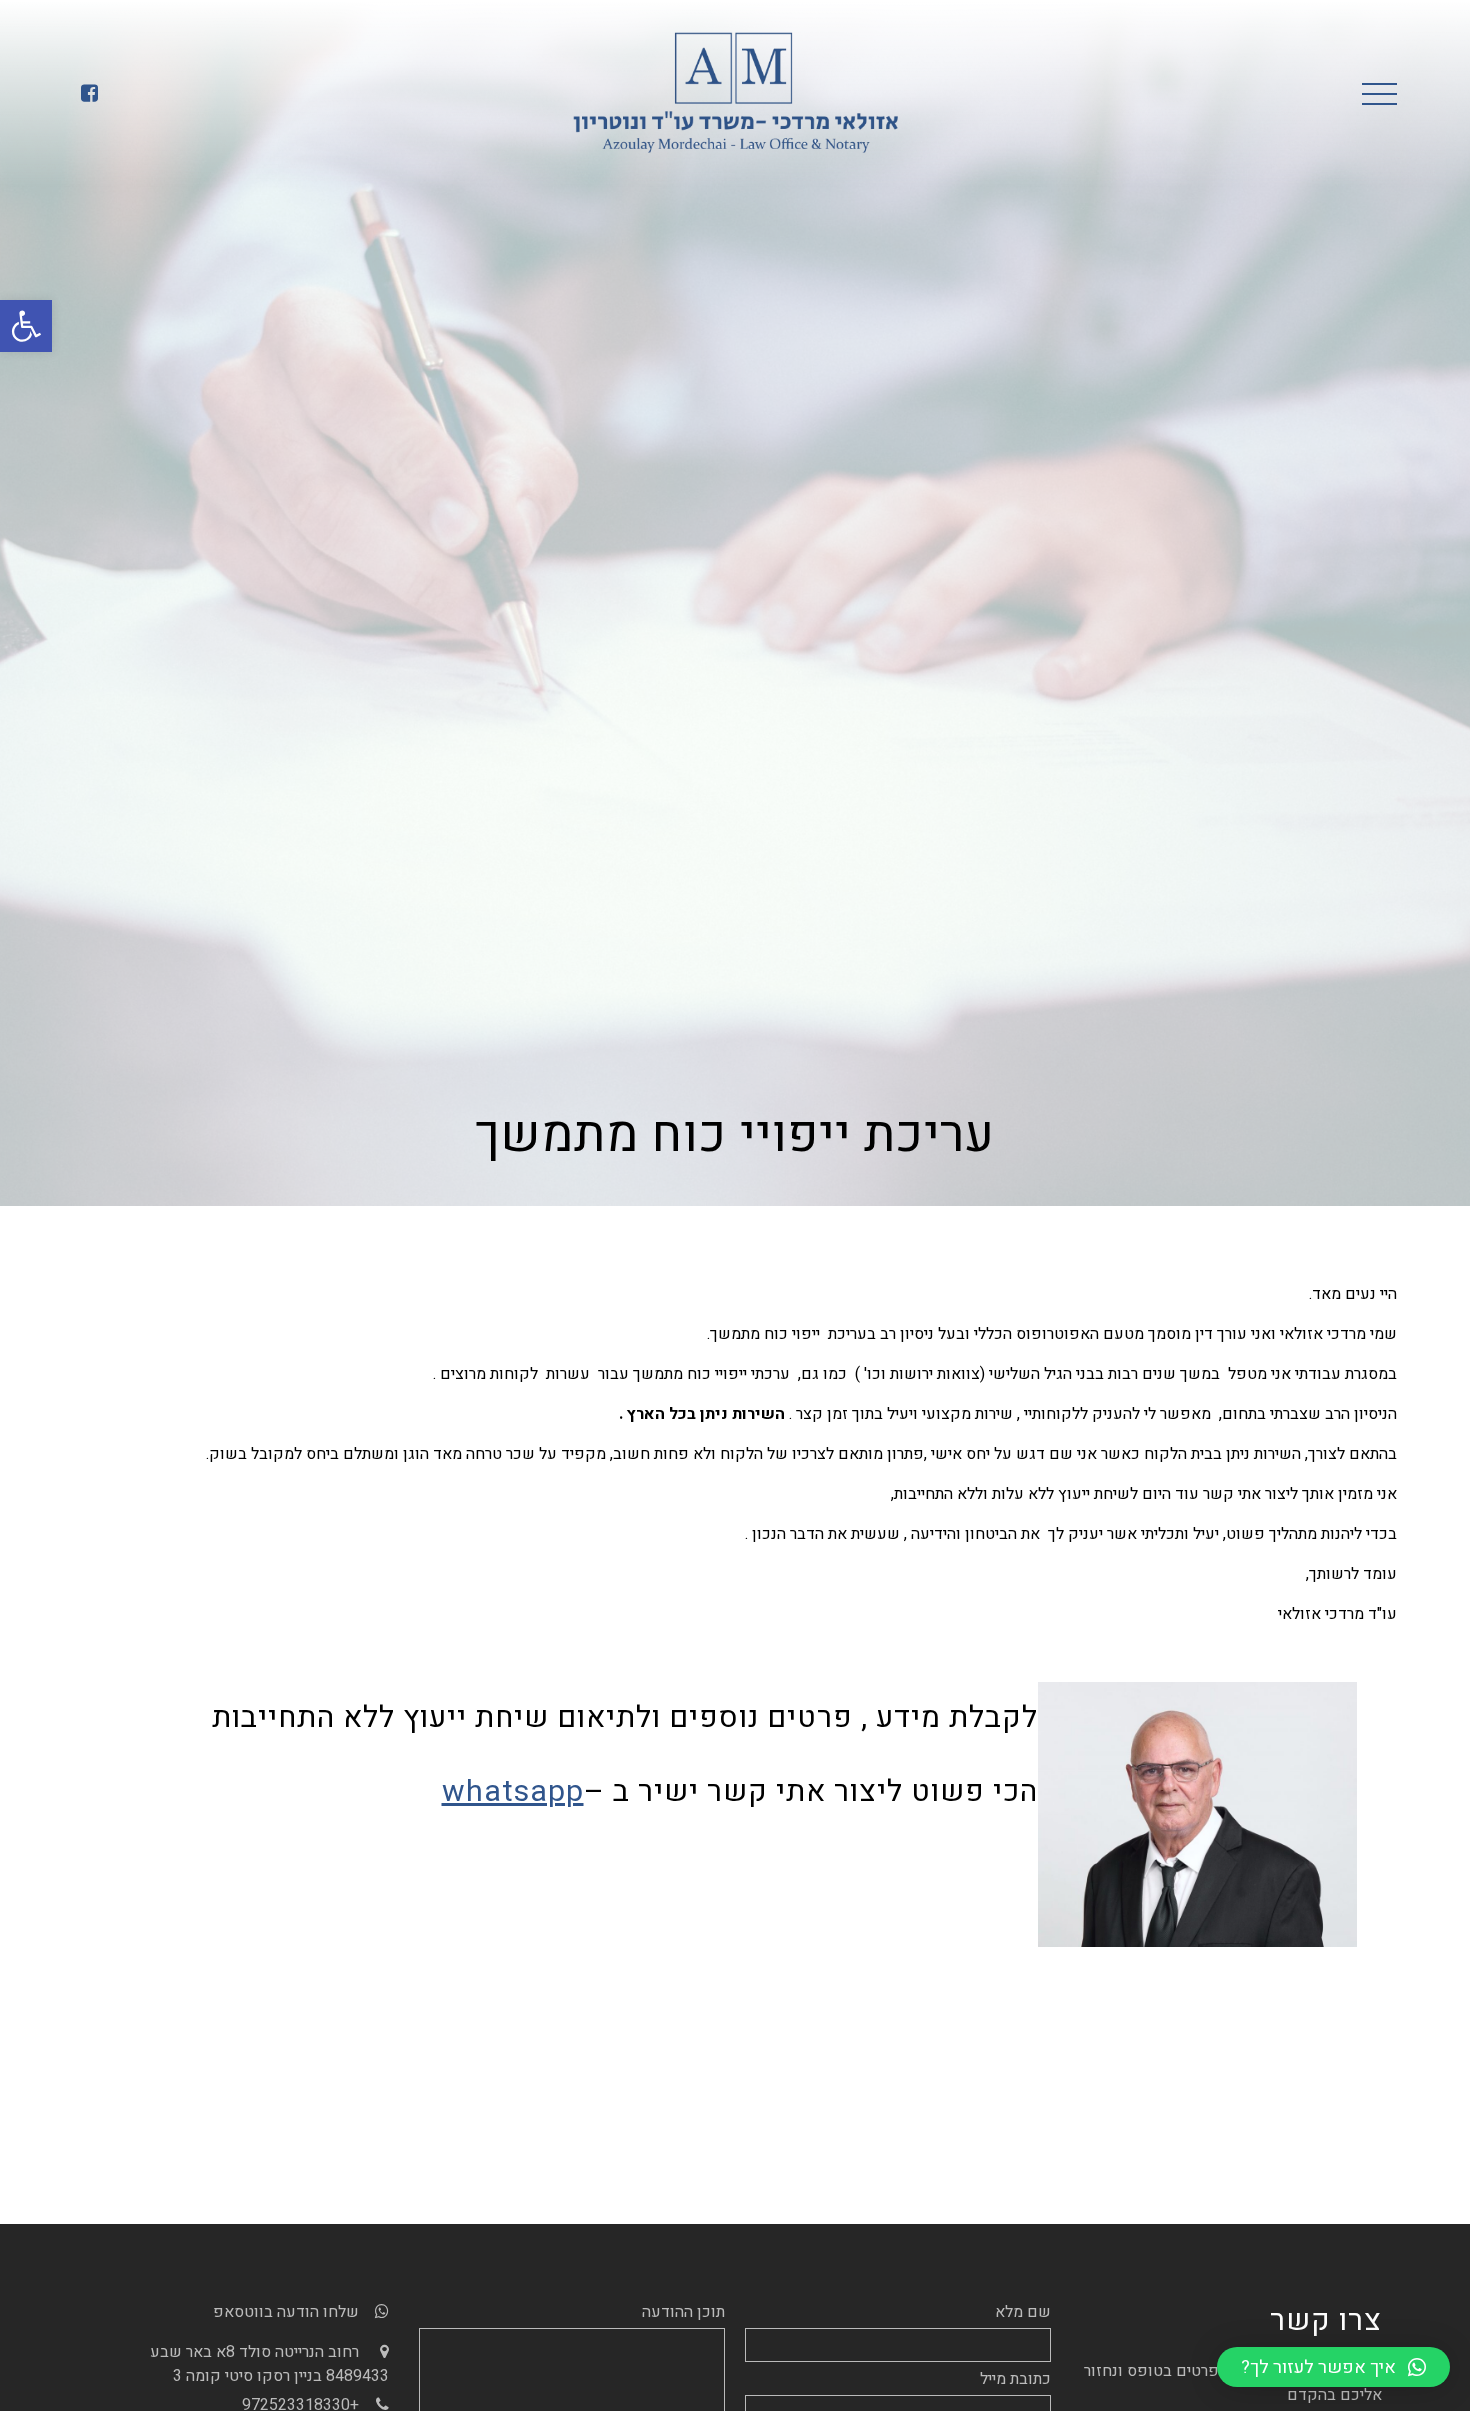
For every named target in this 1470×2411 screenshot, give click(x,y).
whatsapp (513, 1792)
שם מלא (1023, 2312)
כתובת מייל (1015, 2379)
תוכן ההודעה (683, 2312)
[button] (26, 326)
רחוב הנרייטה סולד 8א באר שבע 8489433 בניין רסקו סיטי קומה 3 (269, 2364)
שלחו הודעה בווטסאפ (286, 2312)
